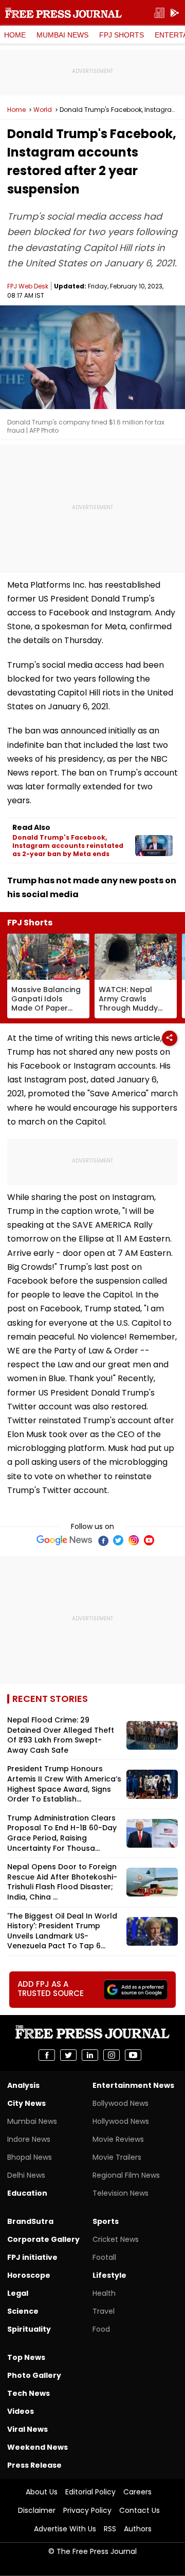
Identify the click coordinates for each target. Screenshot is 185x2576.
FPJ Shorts (122, 35)
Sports (106, 2221)
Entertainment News (133, 2085)
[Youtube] (149, 1540)
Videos (21, 2411)
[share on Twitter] (68, 2055)
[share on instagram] (112, 2055)
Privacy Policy (87, 2510)
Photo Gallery (34, 2375)
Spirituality (29, 2329)
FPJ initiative (32, 2257)
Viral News (27, 2429)
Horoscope (29, 2275)
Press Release (34, 2465)
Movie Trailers (117, 2157)
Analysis (23, 2085)
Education (27, 2193)
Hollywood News (121, 2121)
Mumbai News (62, 35)
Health (104, 2293)
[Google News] (64, 1540)
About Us (42, 2492)
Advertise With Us (65, 2529)
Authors (138, 2529)
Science (23, 2311)
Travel (104, 2311)
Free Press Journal (63, 13)
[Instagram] (134, 1540)
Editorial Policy (90, 2492)
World (43, 110)
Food (101, 2329)
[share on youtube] (133, 2055)
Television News (121, 2193)
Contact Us (140, 2510)
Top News (26, 2357)
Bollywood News (121, 2103)
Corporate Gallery (43, 2239)
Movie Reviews (118, 2139)
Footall (104, 2257)
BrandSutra (30, 2221)
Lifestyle (109, 2275)
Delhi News (26, 2175)
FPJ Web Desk (28, 286)
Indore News (29, 2139)
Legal (18, 2293)
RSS (110, 2529)
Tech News (29, 2393)
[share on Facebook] (47, 2055)
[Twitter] (118, 1540)
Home (15, 35)
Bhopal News (30, 2157)
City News (26, 2103)
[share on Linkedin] (90, 2055)
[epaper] (159, 13)
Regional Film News (126, 2175)
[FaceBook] (103, 1540)
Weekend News (38, 2447)
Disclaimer (37, 2510)
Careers (137, 2492)
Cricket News (116, 2239)
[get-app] (175, 13)
